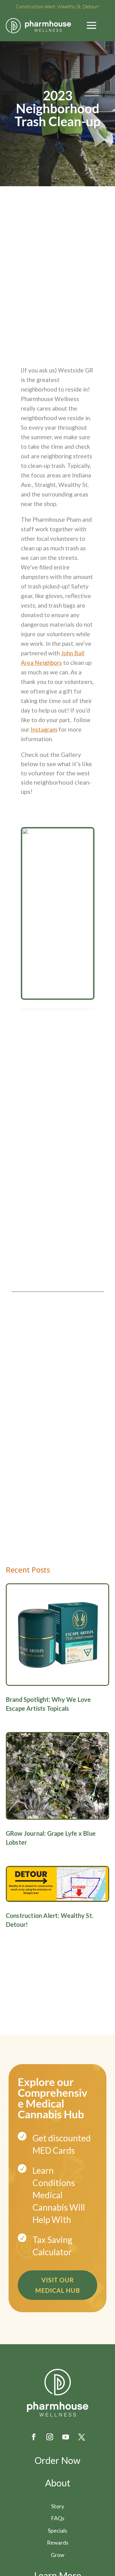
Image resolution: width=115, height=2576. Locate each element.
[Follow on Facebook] (34, 2437)
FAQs (58, 2518)
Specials (57, 2530)
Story (58, 2506)
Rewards (58, 2542)
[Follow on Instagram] (50, 2437)
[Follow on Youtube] (66, 2437)
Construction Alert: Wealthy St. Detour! (57, 6)
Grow (58, 2555)
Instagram (44, 729)
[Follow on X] (82, 2437)
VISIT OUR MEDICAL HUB (58, 2285)
